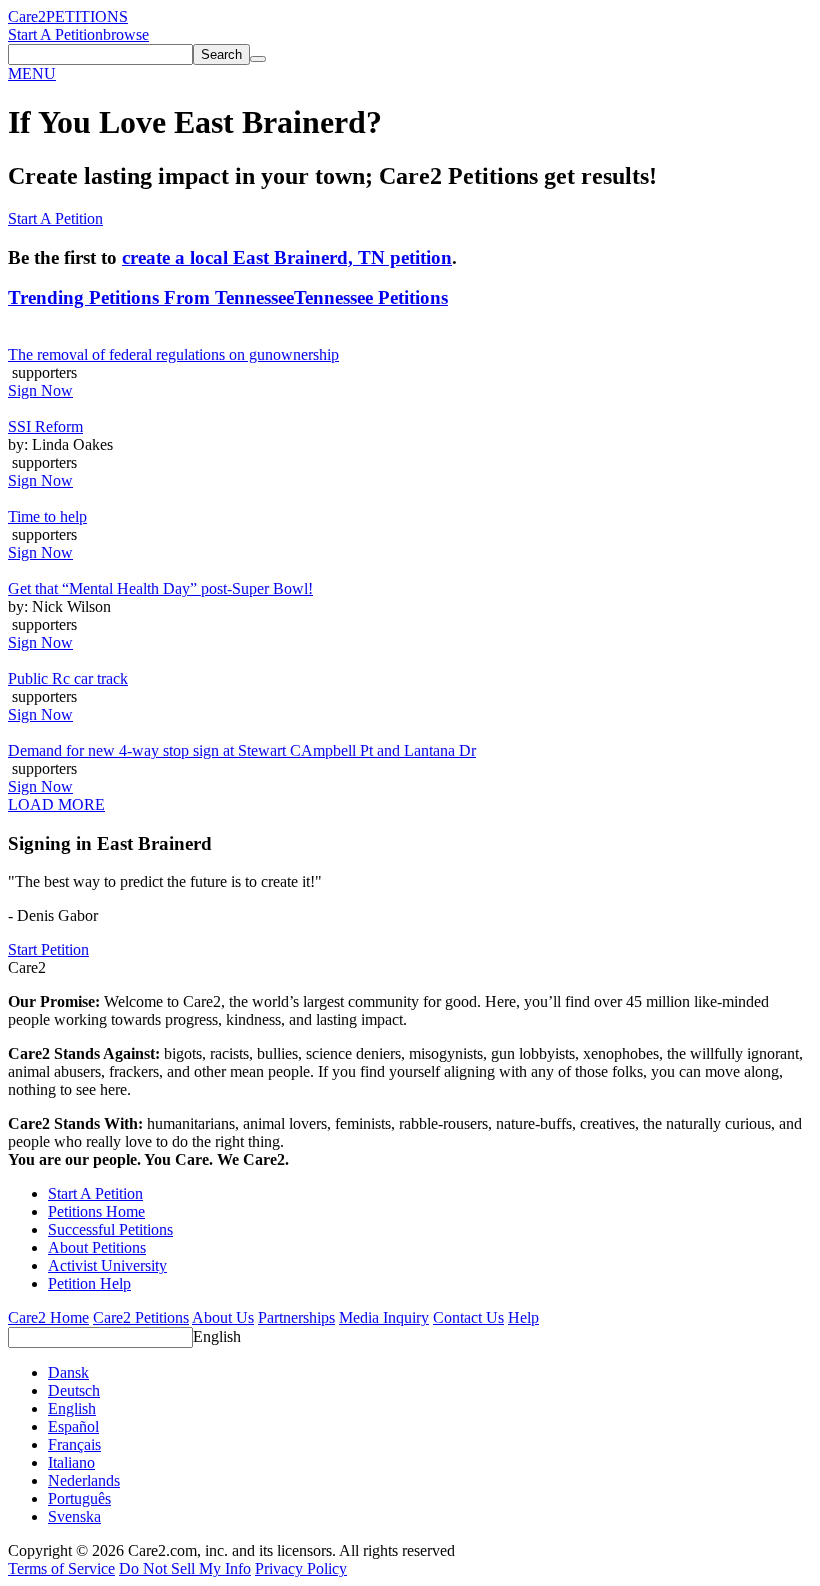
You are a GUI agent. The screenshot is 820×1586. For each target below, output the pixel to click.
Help (523, 1317)
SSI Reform (45, 426)
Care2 (27, 16)
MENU (32, 73)
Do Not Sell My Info (185, 1568)
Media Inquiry (384, 1317)
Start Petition (48, 949)
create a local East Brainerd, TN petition (287, 257)
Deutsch (74, 1390)
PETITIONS (87, 16)
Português (79, 1498)
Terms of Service (61, 1568)
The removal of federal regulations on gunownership (173, 354)
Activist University (107, 1265)
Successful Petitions (110, 1229)
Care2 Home (48, 1317)
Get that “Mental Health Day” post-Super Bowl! (160, 588)
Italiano (71, 1462)
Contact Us (468, 1317)
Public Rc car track (68, 678)
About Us (223, 1317)
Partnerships (296, 1317)
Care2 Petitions (141, 1317)
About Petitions (97, 1247)
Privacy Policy (301, 1568)
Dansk (68, 1372)
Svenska (74, 1516)
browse (126, 34)
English (217, 1336)
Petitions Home (96, 1211)
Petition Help (89, 1283)
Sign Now (40, 390)
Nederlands (84, 1480)
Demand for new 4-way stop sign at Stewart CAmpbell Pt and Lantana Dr (242, 750)
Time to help (47, 516)
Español (73, 1426)
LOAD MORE (56, 804)
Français (74, 1444)
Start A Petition (55, 34)
